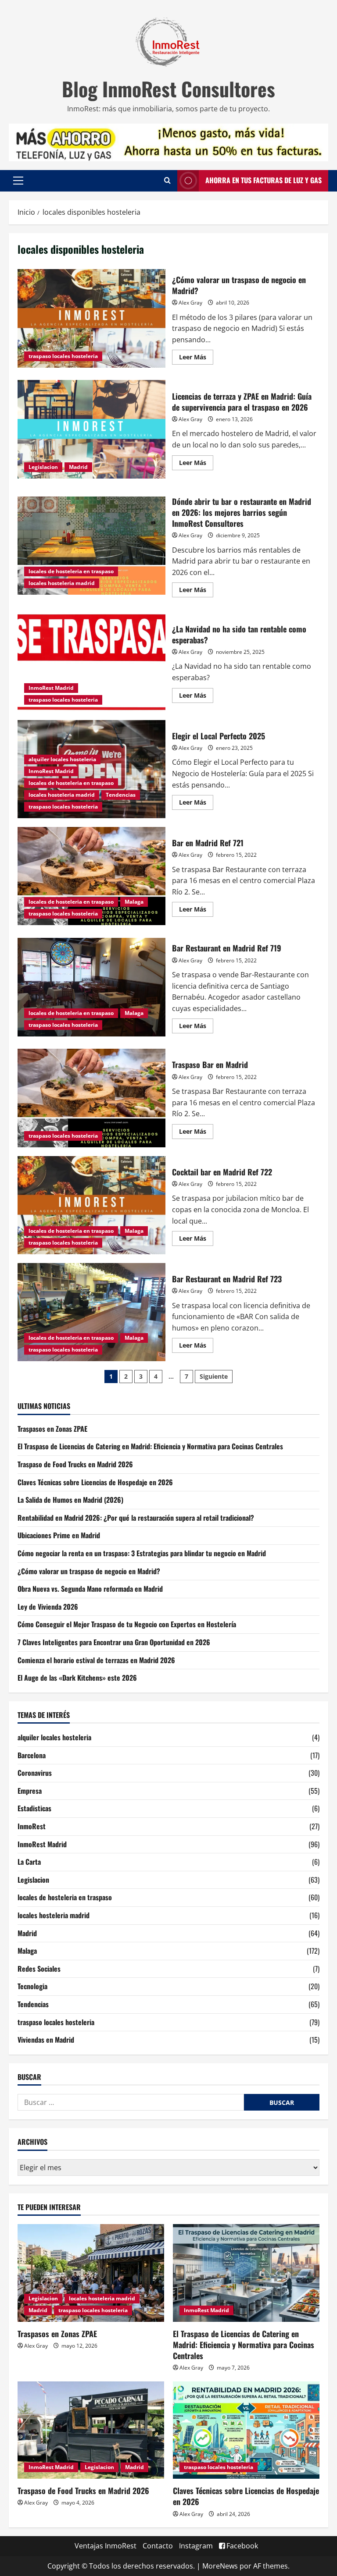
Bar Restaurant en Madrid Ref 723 (91, 1312)
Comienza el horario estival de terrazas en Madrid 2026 (96, 1660)
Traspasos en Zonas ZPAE (52, 1429)
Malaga (134, 902)
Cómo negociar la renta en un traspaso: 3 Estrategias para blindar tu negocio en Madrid (142, 1553)
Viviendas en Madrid (46, 2040)
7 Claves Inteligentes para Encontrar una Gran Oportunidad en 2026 (114, 1642)
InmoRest (32, 1826)
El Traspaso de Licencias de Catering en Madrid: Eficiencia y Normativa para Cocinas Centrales (150, 1446)
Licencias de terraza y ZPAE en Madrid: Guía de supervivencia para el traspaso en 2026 (91, 429)
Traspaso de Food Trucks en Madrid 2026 (75, 1464)
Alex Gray (190, 303)
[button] (18, 181)
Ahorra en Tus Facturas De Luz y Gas (264, 180)
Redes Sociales (39, 1969)
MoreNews (220, 2566)
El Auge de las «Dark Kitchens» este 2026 (77, 1678)
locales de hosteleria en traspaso (71, 571)
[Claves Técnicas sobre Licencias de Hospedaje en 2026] (246, 2430)
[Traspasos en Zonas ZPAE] (91, 2273)
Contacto (158, 2546)
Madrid (78, 467)
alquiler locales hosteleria (62, 759)
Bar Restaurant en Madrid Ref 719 (91, 987)
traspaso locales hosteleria (63, 356)
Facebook (242, 2546)
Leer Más (196, 355)
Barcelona (32, 1755)
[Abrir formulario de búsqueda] (167, 181)
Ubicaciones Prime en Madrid (59, 1535)
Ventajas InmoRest (106, 2546)
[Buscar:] (131, 2102)
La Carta (29, 1862)
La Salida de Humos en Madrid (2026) (70, 1500)
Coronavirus (35, 1773)
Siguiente (214, 1376)
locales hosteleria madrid (62, 583)
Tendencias (121, 795)
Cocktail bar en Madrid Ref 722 (91, 1205)
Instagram (196, 2546)
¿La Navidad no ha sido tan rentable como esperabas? (91, 662)
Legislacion (43, 467)
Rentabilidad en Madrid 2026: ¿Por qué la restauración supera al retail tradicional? (136, 1518)
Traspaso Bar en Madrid (91, 1098)
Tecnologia (32, 1986)
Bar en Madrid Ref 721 (91, 876)
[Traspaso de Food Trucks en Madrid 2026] (91, 2430)
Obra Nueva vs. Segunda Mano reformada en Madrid (90, 1589)
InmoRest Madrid (51, 688)
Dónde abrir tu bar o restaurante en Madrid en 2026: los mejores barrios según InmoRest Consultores (91, 546)
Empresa (30, 1791)
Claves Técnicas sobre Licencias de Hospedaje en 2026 (95, 1482)
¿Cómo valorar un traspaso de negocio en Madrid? (91, 318)
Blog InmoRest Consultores (168, 89)
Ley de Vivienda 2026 (48, 1607)
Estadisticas (34, 1808)
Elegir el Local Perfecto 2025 (219, 736)
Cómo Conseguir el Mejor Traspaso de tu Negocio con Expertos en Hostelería (127, 1624)
